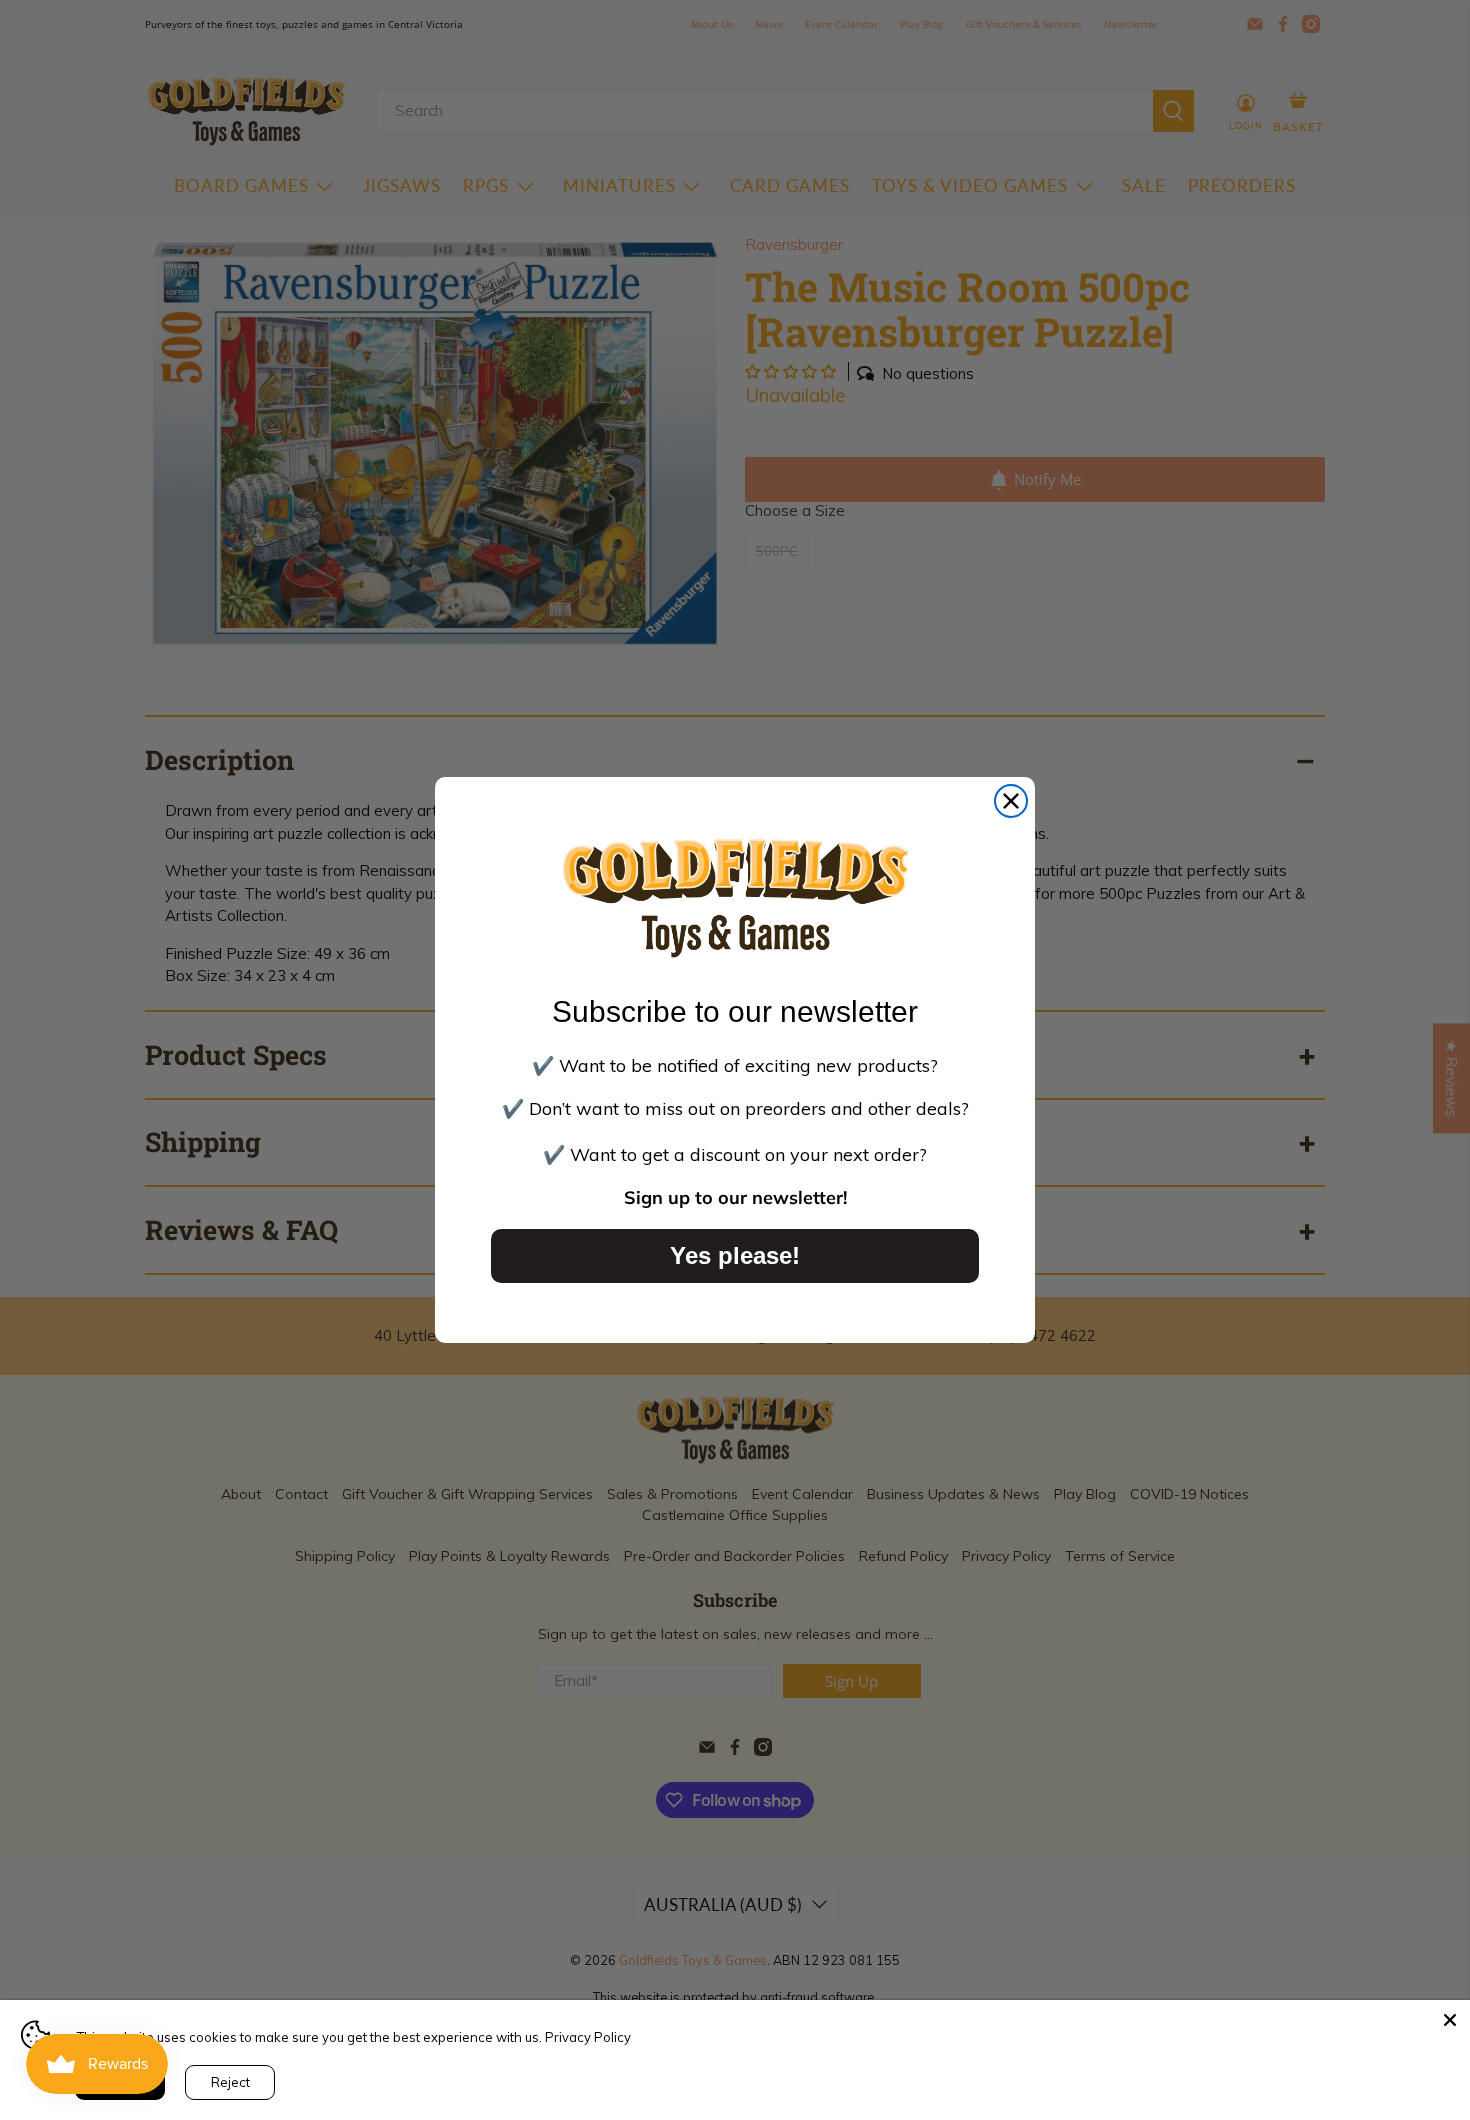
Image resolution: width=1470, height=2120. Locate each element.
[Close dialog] (1011, 801)
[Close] (1450, 2020)
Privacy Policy (588, 2037)
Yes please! (735, 1255)
